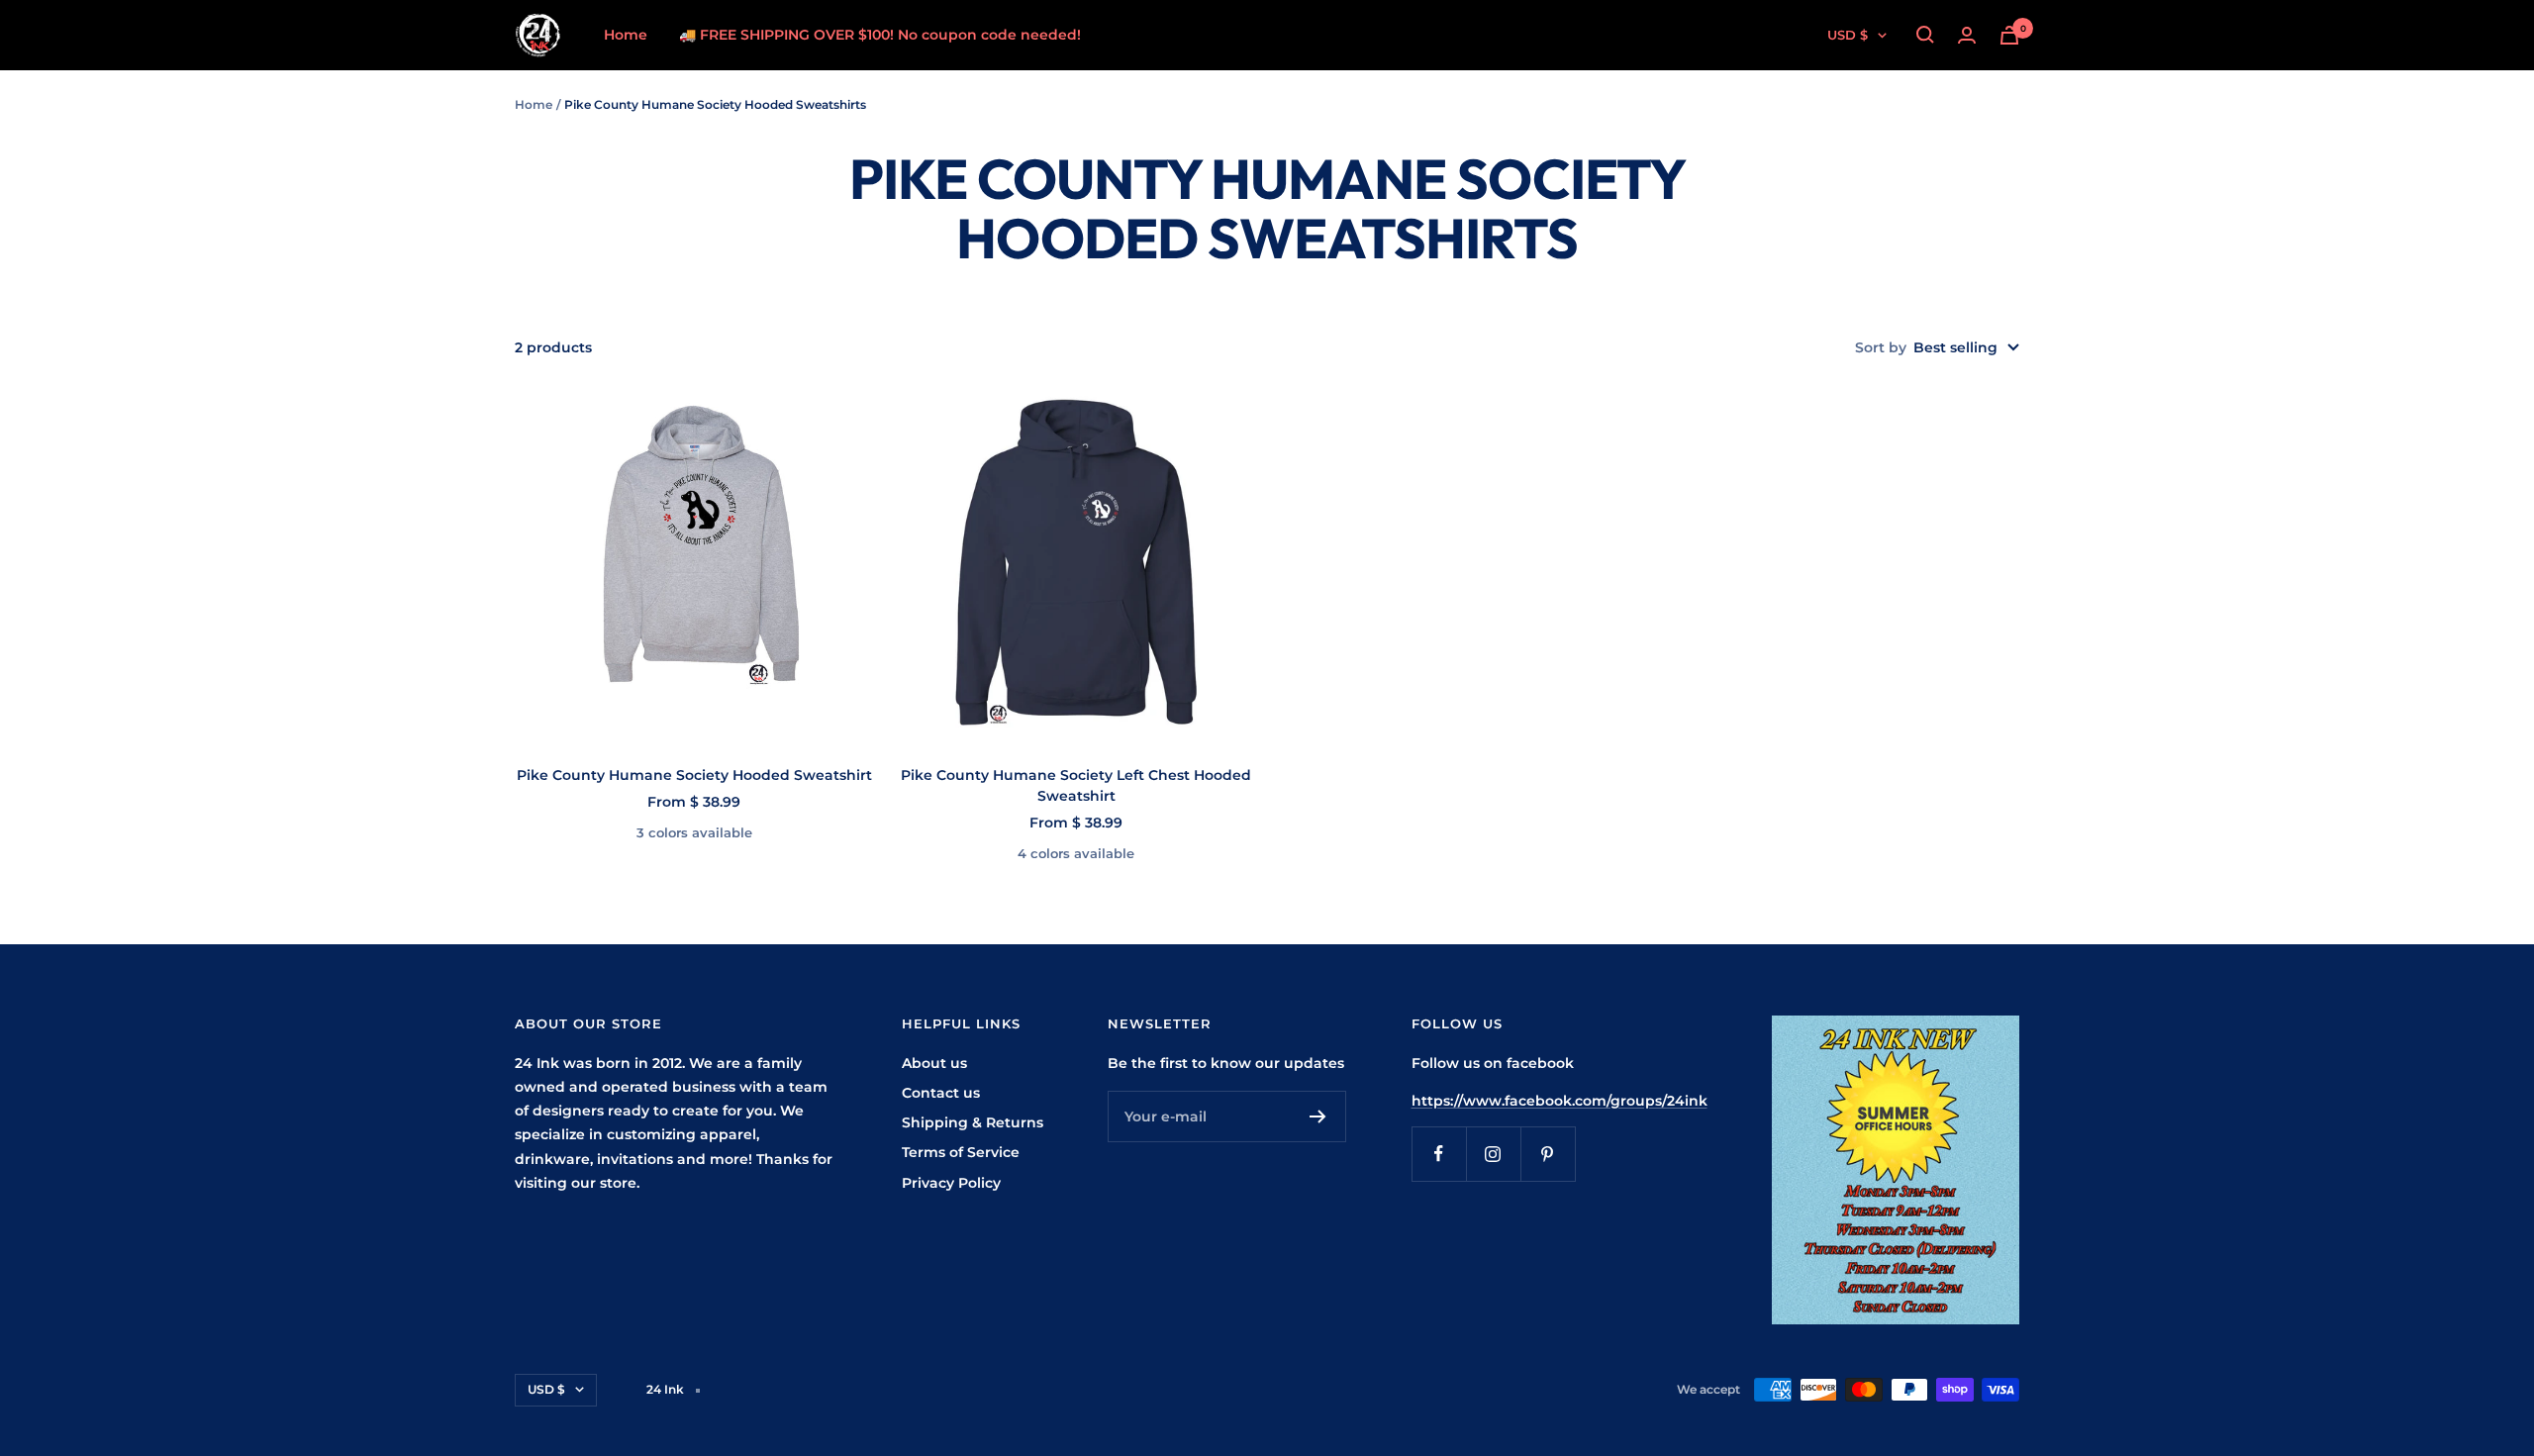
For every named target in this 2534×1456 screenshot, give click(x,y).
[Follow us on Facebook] (1439, 1154)
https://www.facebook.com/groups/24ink (1559, 1101)
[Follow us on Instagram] (1493, 1154)
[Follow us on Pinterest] (1548, 1154)
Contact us (941, 1093)
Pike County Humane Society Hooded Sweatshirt (694, 775)
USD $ (1848, 35)
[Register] (1318, 1116)
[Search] (1925, 35)
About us (934, 1063)
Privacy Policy (951, 1183)
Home (626, 35)
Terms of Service (961, 1152)
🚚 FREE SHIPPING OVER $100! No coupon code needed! (880, 35)
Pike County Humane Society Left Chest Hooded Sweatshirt (1076, 785)
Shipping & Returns (973, 1122)
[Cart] (2009, 35)
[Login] (1967, 35)
